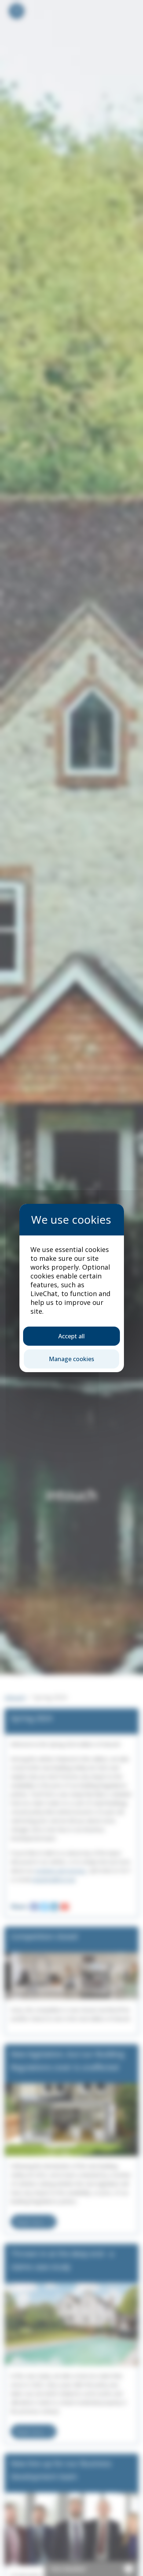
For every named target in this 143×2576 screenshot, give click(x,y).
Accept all (71, 1336)
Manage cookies (71, 1359)
